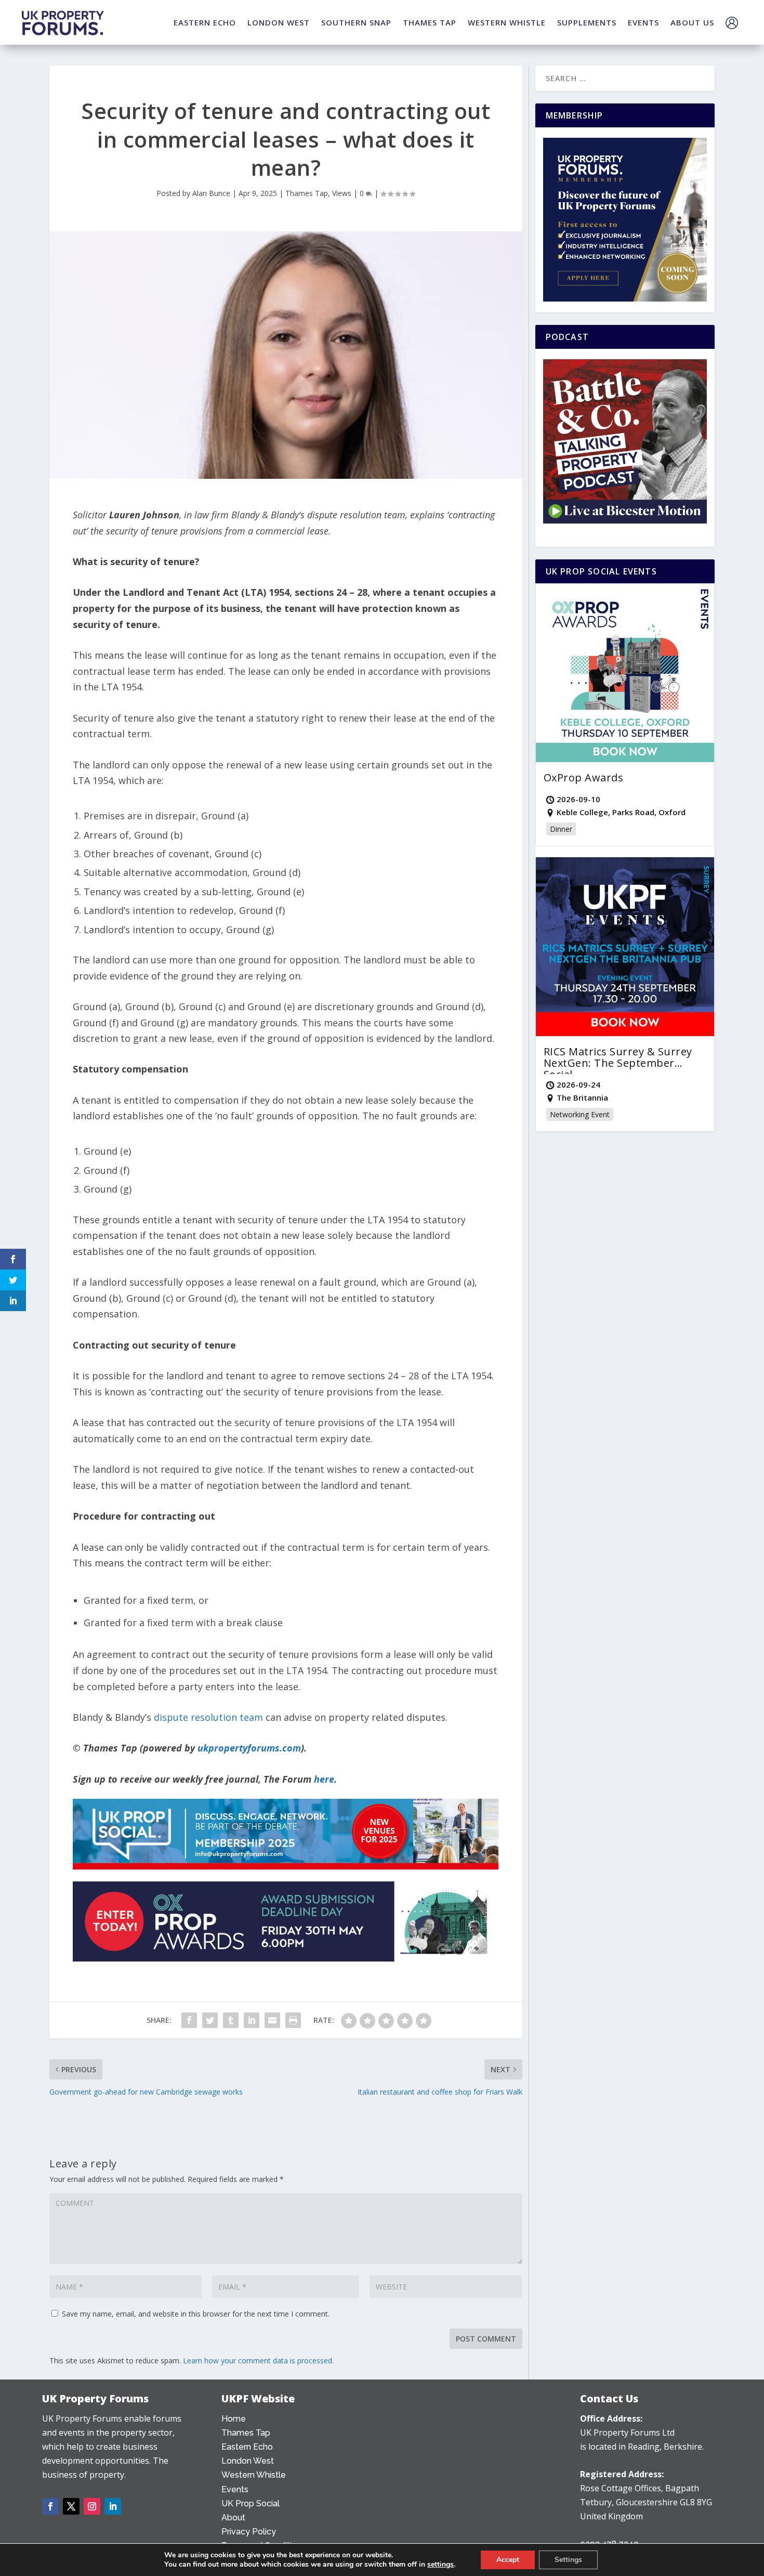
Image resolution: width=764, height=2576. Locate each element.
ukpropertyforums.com (249, 1748)
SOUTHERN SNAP (356, 22)
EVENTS (643, 22)
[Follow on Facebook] (50, 2506)
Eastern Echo (247, 2447)
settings (440, 2565)
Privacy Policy (249, 2532)
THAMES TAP (430, 22)
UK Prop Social (251, 2503)
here (324, 1779)
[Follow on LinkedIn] (113, 2506)
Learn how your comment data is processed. (258, 2361)
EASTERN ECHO (205, 22)
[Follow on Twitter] (71, 2506)
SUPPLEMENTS (587, 22)
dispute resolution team (208, 1717)
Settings (568, 2560)
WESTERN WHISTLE (507, 22)
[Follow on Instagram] (92, 2506)
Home (234, 2419)
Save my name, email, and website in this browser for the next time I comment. (196, 2314)
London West (248, 2461)
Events (235, 2489)
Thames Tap (307, 193)
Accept (508, 2560)
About (233, 2518)
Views (342, 193)
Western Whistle (254, 2475)
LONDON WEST (279, 22)
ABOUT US (692, 22)
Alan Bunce (211, 193)
